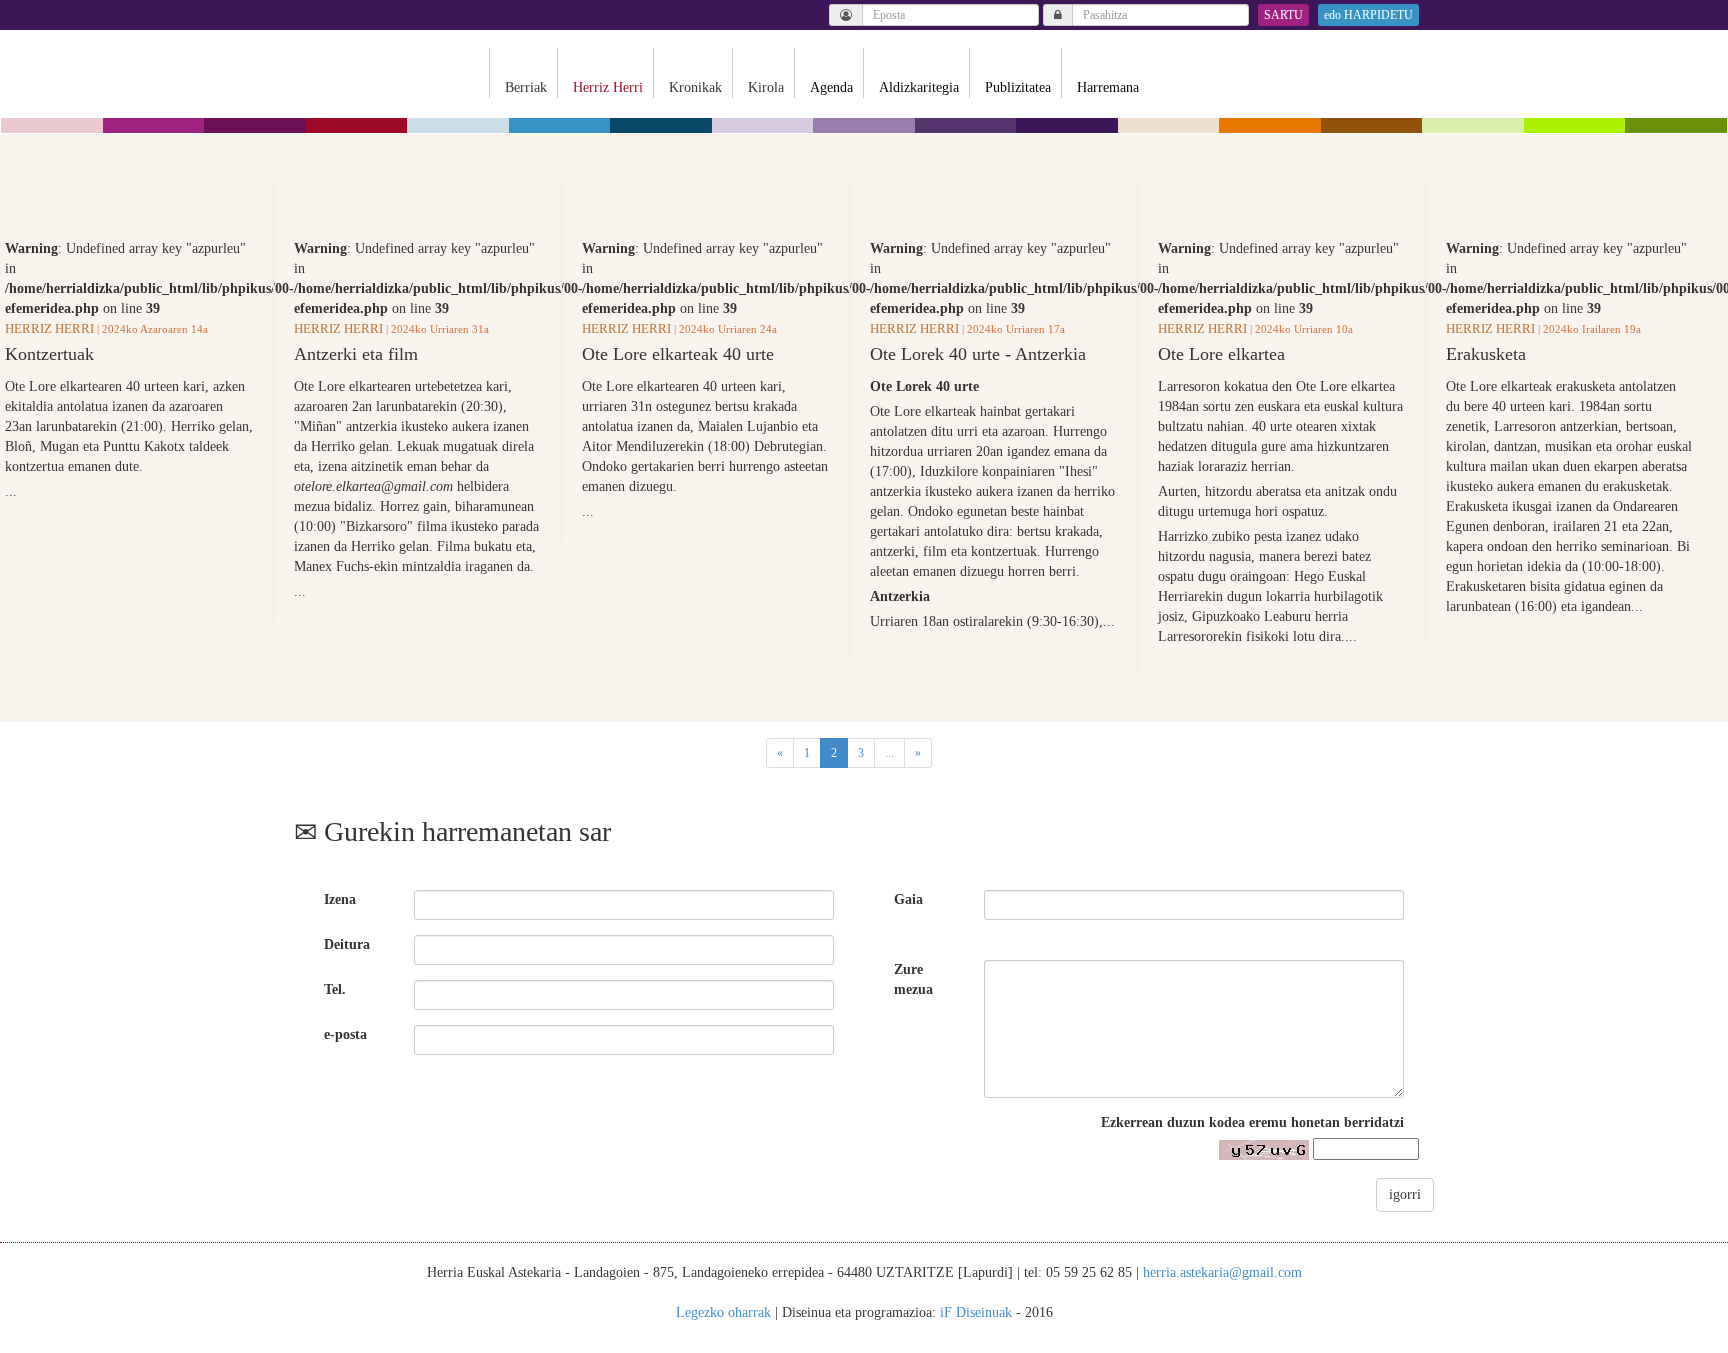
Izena (340, 899)
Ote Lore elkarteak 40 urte (678, 354)
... (889, 753)
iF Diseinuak (976, 1312)
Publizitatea (1018, 87)
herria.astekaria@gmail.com (1222, 1272)
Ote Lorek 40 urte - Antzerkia (978, 354)
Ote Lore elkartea (1221, 354)
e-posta (345, 1034)
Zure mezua (913, 979)
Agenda (831, 87)
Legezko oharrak (723, 1312)
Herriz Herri (49, 328)
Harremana (1108, 87)
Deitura (347, 944)
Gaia (908, 899)
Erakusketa (1486, 354)
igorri (1405, 1194)
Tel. (335, 989)
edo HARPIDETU (1368, 15)
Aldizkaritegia (919, 87)
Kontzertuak (49, 354)
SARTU (1283, 15)
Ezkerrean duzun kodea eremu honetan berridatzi (1252, 1122)
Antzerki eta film (356, 354)
